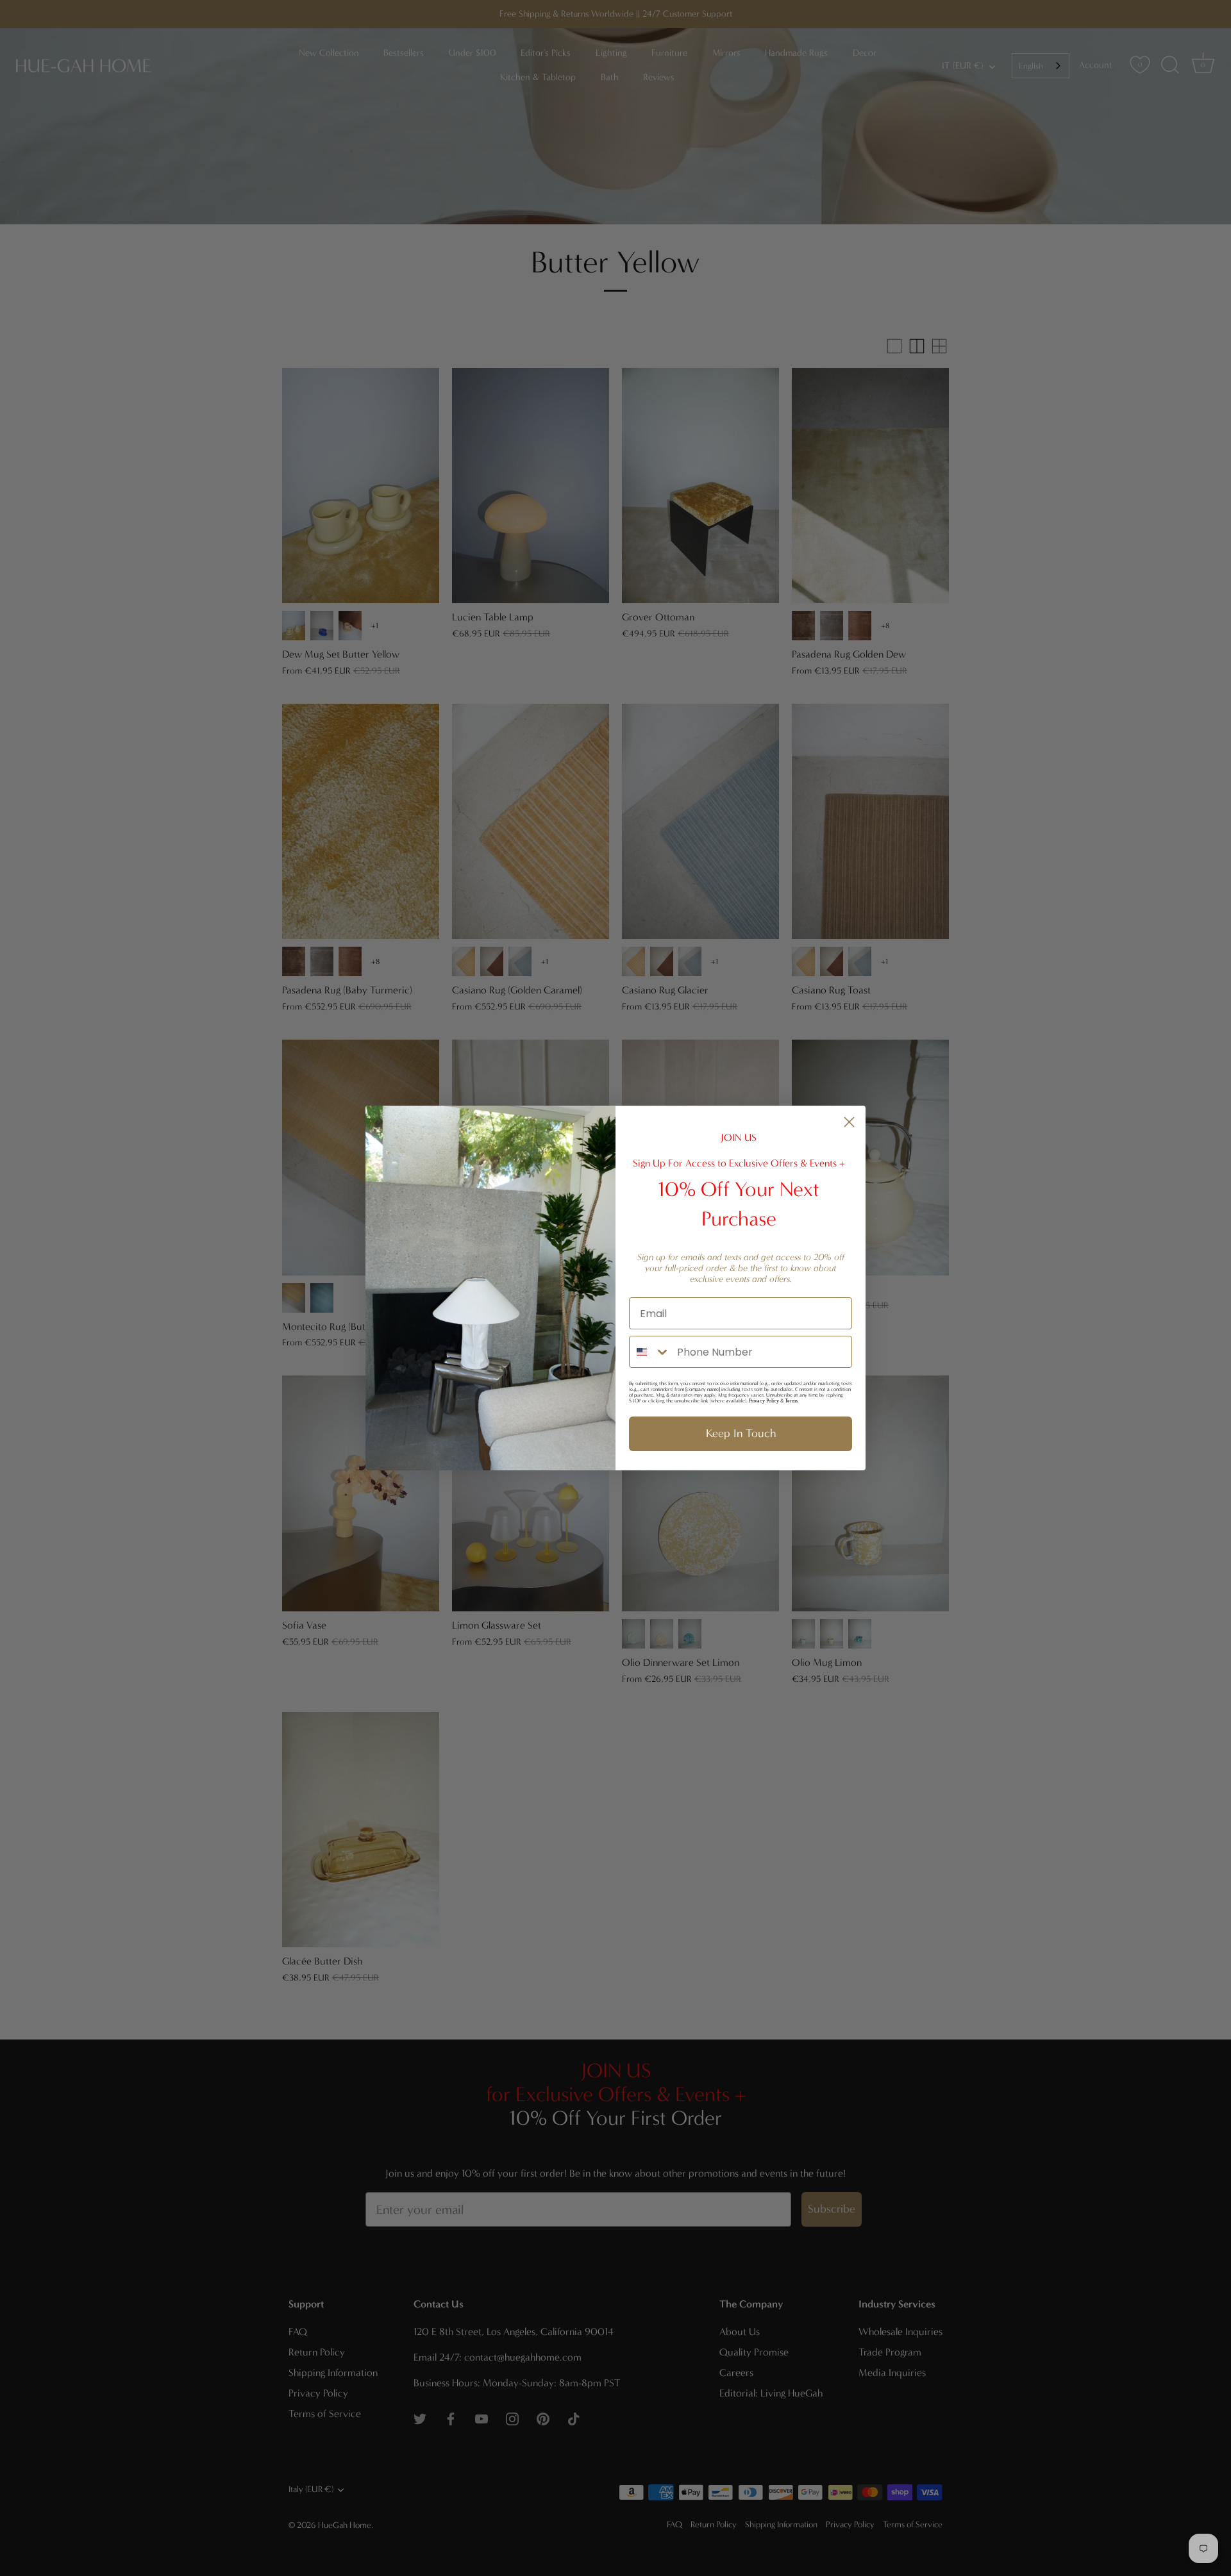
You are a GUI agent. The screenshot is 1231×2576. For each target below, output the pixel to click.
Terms (791, 1401)
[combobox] (650, 1352)
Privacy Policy (764, 1401)
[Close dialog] (849, 1122)
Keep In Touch (741, 1433)
